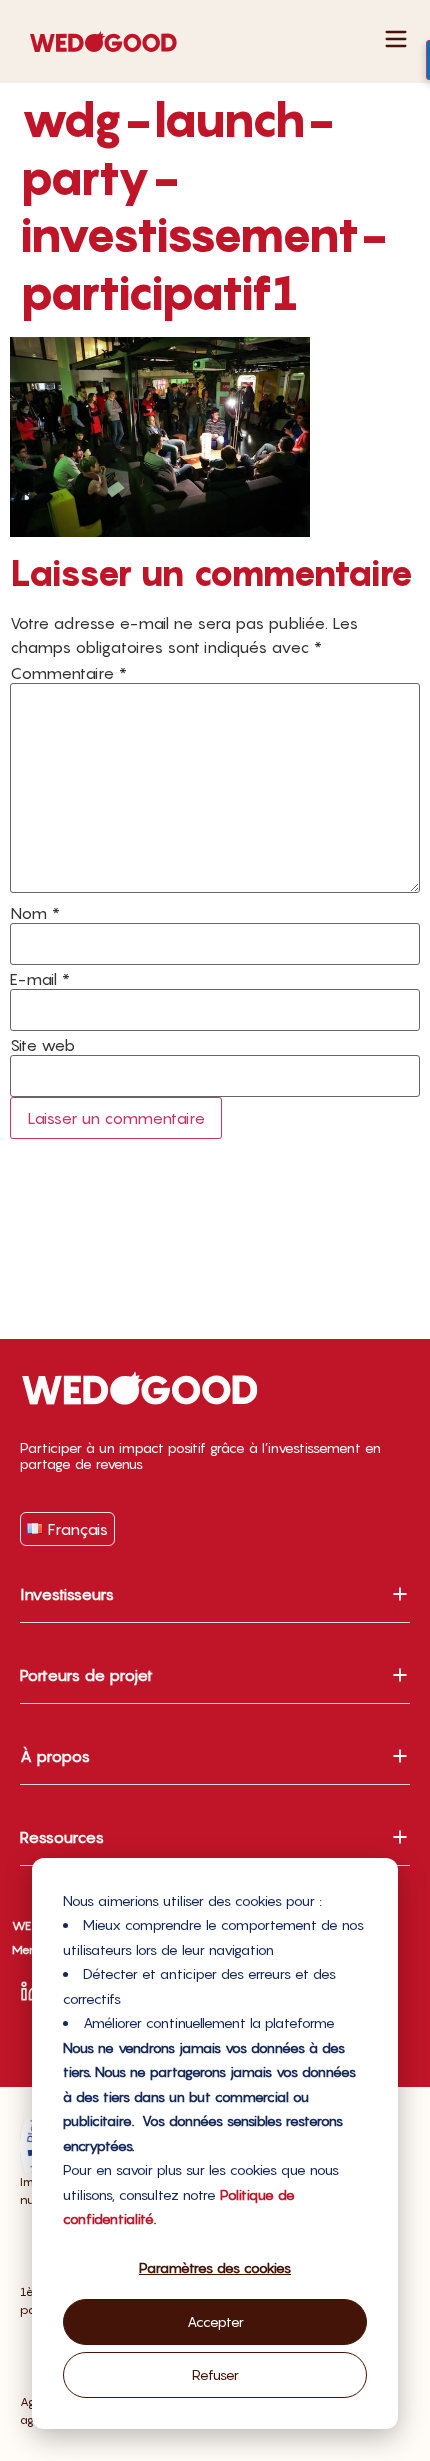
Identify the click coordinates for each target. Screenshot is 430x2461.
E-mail (40, 979)
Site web (42, 1045)
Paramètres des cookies (215, 2267)
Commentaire (68, 673)
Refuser (215, 2374)
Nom (35, 913)
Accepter (215, 2321)
